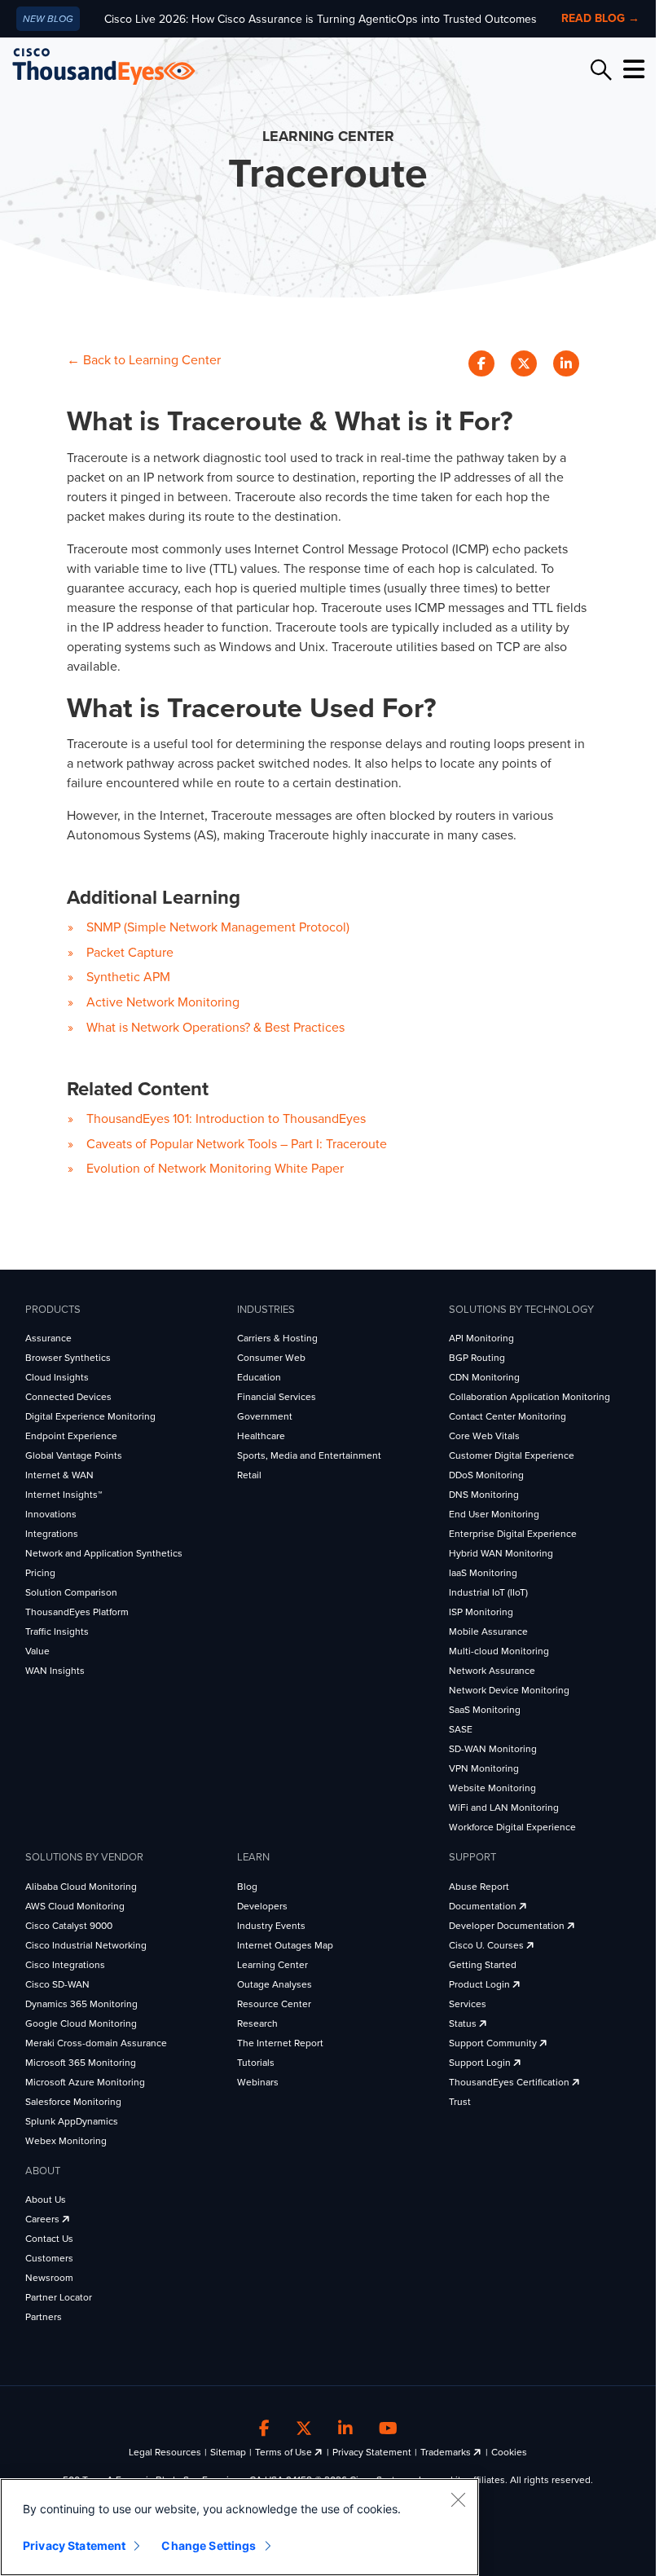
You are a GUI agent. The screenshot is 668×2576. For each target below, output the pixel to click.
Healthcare (261, 1436)
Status (464, 2023)
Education (259, 1377)
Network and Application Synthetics (104, 1553)
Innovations (51, 1514)
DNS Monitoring (484, 1495)
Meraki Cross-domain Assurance (96, 2043)
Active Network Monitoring (163, 1002)
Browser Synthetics (68, 1358)
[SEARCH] (599, 70)
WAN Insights (55, 1671)
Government (265, 1416)
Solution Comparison (71, 1592)
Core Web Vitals (484, 1436)
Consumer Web (271, 1358)
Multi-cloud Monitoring (499, 1651)
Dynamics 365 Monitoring (81, 2004)
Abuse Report (479, 1887)
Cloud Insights (57, 1377)
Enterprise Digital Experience (513, 1534)
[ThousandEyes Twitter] (304, 2428)
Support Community (494, 2043)
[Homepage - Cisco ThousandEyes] (120, 66)
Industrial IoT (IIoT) (488, 1592)
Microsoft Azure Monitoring (85, 2082)
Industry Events (271, 1926)
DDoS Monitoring (486, 1475)
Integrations (52, 1534)
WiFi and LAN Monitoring (504, 1808)
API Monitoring (481, 1338)
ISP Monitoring (481, 1612)
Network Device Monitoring (509, 1690)
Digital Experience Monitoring (90, 1416)
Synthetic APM (128, 977)
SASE (461, 1729)
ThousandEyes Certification (510, 2082)
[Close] (458, 2499)
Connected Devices (68, 1397)
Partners (44, 2317)
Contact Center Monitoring (508, 1416)
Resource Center (274, 2004)
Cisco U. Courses (488, 1945)
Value (37, 1651)
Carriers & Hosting (277, 1338)
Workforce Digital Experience (512, 1827)
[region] (240, 2527)
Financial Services (277, 1397)
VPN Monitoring (484, 1768)
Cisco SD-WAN (57, 1984)
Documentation (484, 1906)
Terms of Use (285, 2452)
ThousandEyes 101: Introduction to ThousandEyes (226, 1119)
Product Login (481, 1984)
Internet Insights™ (64, 1495)
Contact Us (49, 2239)
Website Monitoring (492, 1788)
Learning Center (272, 1965)
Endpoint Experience (71, 1436)
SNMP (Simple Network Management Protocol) (218, 927)
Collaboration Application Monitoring (530, 1397)
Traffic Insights (57, 1631)
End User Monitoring (494, 1514)
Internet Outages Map (285, 1945)
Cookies (509, 2452)
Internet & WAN (59, 1475)
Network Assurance (492, 1671)
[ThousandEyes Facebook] (264, 2428)
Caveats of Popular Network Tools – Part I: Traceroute (237, 1144)
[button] (485, 363)
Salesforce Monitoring (73, 2102)
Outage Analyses (275, 1984)
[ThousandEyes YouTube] (388, 2428)
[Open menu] (631, 69)
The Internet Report (280, 2043)
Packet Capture (130, 953)
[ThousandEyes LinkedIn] (345, 2428)
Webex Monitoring (66, 2141)
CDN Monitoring (484, 1377)
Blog (247, 1887)
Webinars (258, 2082)
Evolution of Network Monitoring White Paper (215, 1169)
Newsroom (49, 2278)
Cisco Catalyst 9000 (69, 1926)
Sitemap (228, 2452)
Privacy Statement (372, 2452)
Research (257, 2023)
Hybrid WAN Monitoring (501, 1553)
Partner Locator (59, 2297)
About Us (46, 2200)
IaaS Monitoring (483, 1573)
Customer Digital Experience (512, 1455)
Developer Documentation (508, 1926)
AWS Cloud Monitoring (75, 1906)
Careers (44, 2219)
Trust (460, 2102)
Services (468, 2004)
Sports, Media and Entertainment (309, 1455)
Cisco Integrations (65, 1965)
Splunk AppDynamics (72, 2121)
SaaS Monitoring (485, 1710)
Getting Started (483, 1965)
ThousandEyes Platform (77, 1612)
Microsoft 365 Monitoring (81, 2063)
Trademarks (447, 2452)
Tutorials (256, 2063)
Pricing (40, 1573)
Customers (49, 2258)
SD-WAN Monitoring (493, 1749)
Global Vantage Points (74, 1455)
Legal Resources (165, 2452)
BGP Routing (477, 1358)
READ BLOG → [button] (600, 18)
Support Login (481, 2063)
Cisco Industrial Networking (86, 1945)
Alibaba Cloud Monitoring (81, 1887)
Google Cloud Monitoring (81, 2023)
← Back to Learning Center (144, 360)
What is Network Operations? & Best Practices (215, 1028)
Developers (262, 1906)
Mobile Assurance (488, 1631)
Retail (249, 1475)
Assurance (48, 1338)
